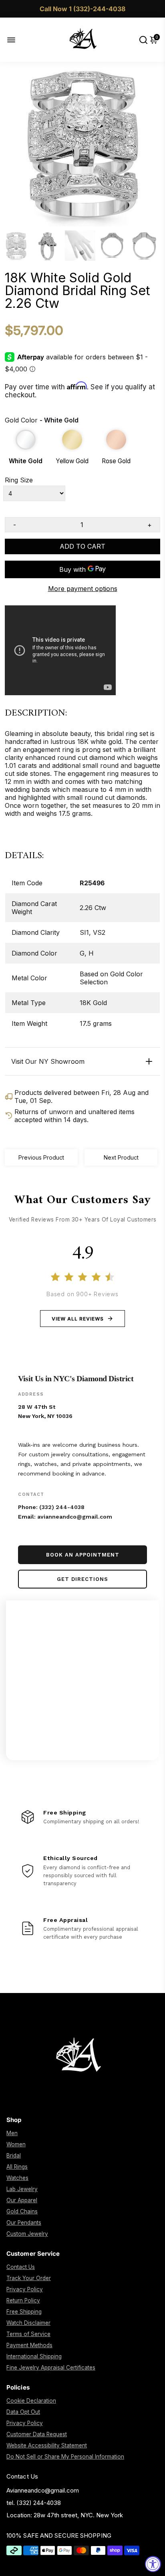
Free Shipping (24, 2312)
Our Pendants (24, 2223)
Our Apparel (22, 2200)
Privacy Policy (25, 2289)
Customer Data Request (37, 2434)
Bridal (14, 2156)
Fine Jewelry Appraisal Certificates (51, 2368)
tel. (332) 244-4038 (34, 2503)
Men (12, 2133)
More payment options (83, 589)
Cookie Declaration (31, 2401)
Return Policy (23, 2300)
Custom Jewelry (27, 2234)
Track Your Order (29, 2278)
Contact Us (21, 2267)
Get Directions (82, 1579)
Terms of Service (28, 2334)
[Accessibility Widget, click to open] (153, 2564)
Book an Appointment (83, 1555)
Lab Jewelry (22, 2189)
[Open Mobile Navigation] (17, 40)
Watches (17, 2178)
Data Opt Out (23, 2412)
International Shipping (34, 2356)
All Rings (17, 2167)
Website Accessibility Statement (47, 2445)
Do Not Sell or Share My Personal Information (65, 2457)
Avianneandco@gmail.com (43, 2490)
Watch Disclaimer (28, 2323)
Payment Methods (29, 2345)
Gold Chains (22, 2211)
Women (16, 2144)
